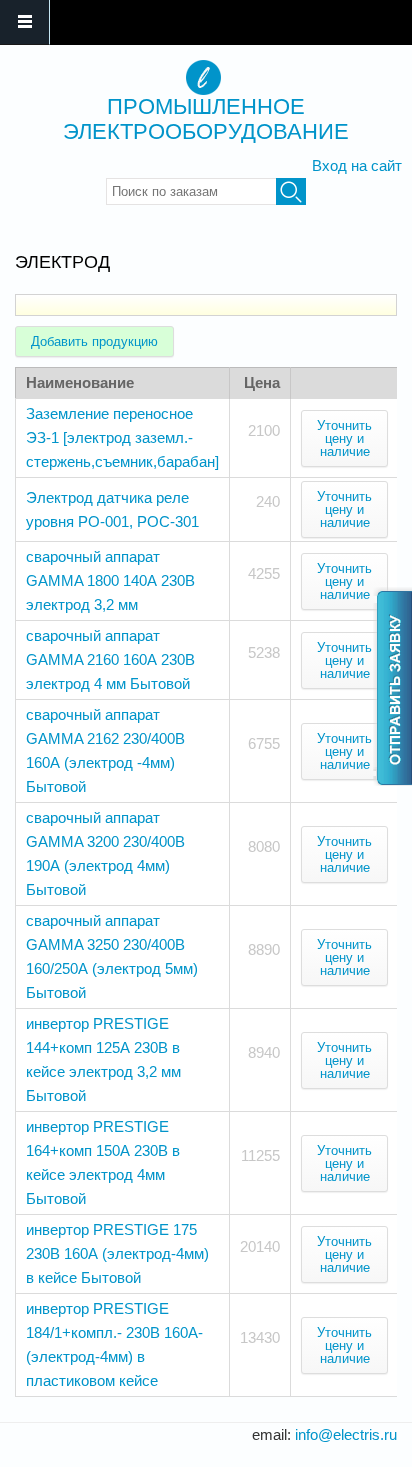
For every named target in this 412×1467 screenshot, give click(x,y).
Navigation (25, 22)
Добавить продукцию (94, 341)
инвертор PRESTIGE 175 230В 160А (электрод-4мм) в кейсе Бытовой (117, 1253)
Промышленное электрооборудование (206, 119)
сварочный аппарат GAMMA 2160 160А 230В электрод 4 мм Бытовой (110, 659)
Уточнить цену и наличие (344, 438)
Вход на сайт (357, 165)
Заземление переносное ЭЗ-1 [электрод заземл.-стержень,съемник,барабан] (122, 437)
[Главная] (203, 77)
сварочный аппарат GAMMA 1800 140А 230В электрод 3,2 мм (110, 580)
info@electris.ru (346, 1434)
